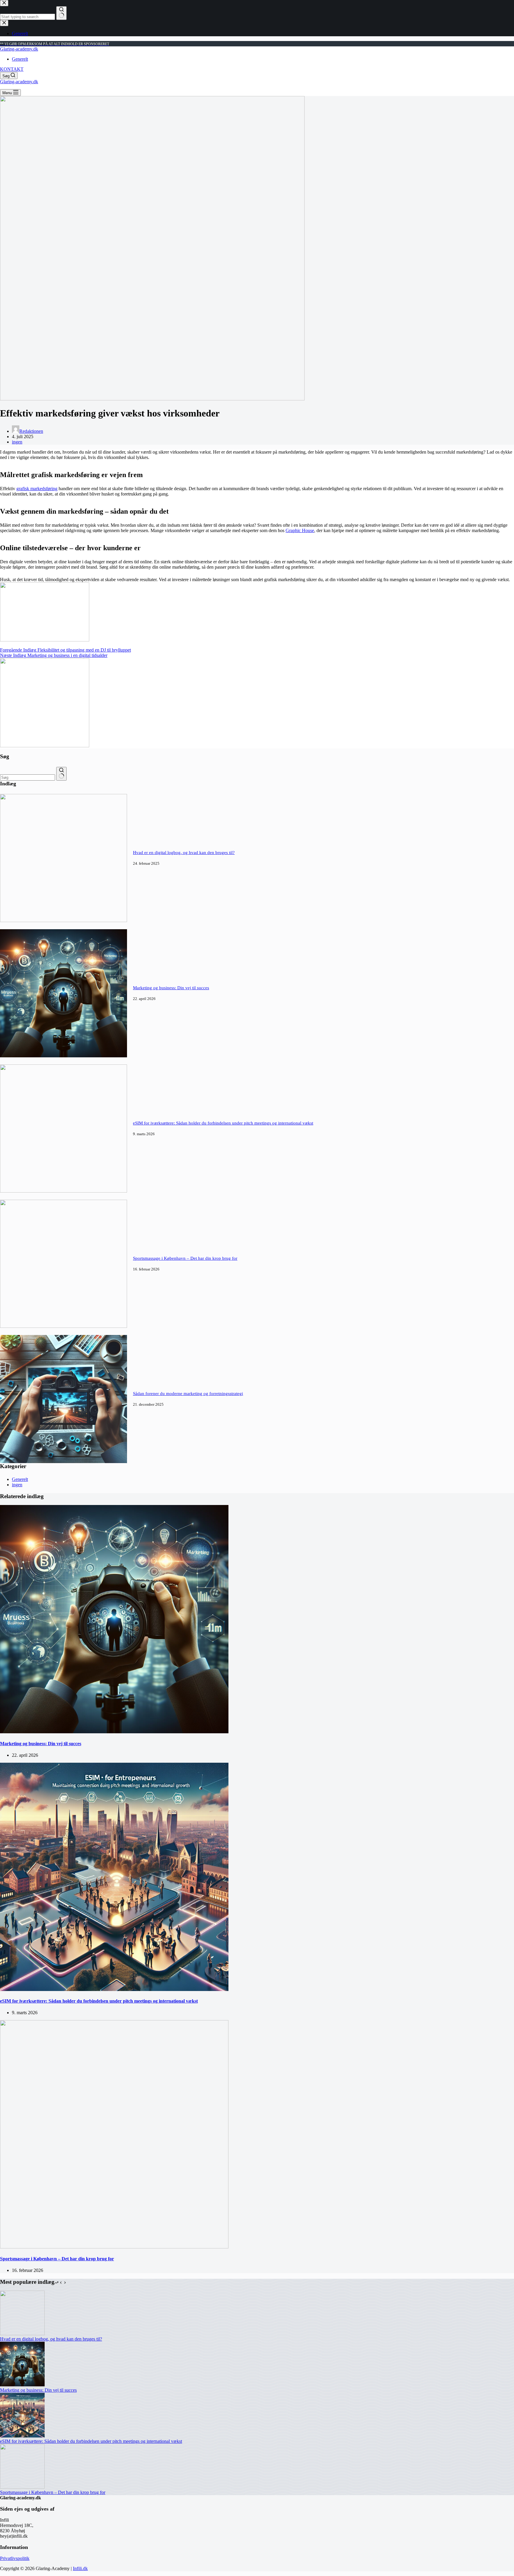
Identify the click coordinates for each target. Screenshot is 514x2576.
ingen (17, 442)
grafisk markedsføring (37, 489)
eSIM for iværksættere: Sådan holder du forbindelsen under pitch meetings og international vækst (223, 1123)
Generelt (20, 59)
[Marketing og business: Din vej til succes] (64, 1056)
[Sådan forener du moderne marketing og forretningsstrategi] (64, 1461)
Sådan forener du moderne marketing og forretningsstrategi (188, 1394)
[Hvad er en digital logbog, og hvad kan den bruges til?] (64, 920)
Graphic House (300, 530)
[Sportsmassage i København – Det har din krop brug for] (64, 1326)
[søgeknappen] (61, 774)
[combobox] (28, 777)
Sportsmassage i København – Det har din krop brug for (185, 1258)
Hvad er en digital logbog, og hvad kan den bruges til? (184, 853)
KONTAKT (12, 69)
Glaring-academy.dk (19, 49)
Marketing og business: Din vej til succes (171, 988)
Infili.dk (80, 2568)
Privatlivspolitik (15, 2558)
